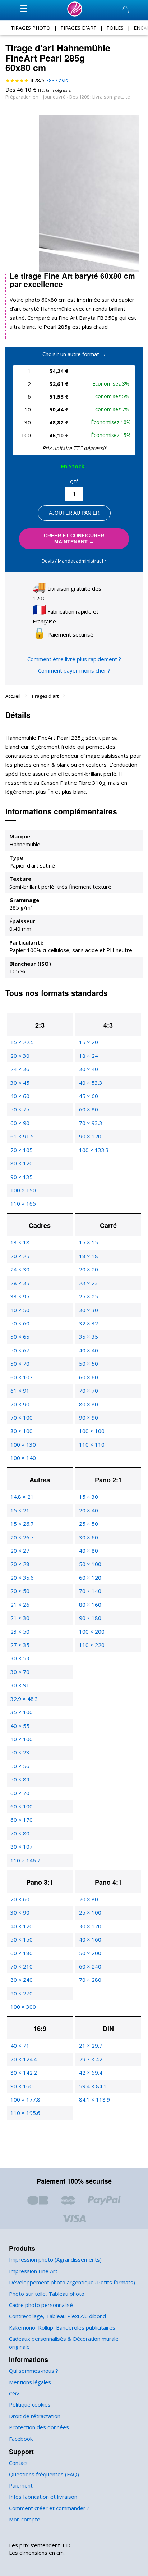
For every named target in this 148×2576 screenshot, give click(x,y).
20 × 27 (20, 1551)
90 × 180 (90, 1618)
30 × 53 (20, 1658)
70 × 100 (22, 1417)
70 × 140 (90, 1591)
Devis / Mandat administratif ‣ (74, 561)
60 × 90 (20, 1123)
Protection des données (39, 2427)
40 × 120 (22, 1926)
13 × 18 (20, 1242)
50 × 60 (20, 1323)
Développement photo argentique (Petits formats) (72, 2282)
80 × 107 (22, 1847)
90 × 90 (89, 1417)
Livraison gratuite (111, 97)
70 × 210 (22, 1966)
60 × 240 (90, 1966)
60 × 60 (89, 1377)
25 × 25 (89, 1296)
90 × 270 (22, 1993)
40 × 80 (89, 1551)
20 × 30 (20, 1056)
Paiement (21, 2485)
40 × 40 (89, 1350)
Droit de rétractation (35, 2416)
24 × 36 (20, 1069)
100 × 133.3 (94, 1150)
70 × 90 (20, 1404)
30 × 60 (89, 1537)
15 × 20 (89, 1042)
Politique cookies (30, 2404)
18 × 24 (89, 1056)
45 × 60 (89, 1096)
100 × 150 (23, 1190)
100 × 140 (23, 1458)
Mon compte (25, 2519)
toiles (115, 28)
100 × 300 (23, 2007)
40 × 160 (90, 1939)
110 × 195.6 (25, 2113)
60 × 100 (22, 1806)
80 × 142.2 (24, 2072)
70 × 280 (90, 1980)
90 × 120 (90, 1136)
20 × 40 (89, 1510)
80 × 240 (22, 1980)
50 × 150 (22, 1939)
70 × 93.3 (91, 1123)
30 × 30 (89, 1310)
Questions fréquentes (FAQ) (44, 2474)
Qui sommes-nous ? (34, 2371)
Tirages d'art (45, 696)
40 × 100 (22, 1739)
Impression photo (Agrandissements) (55, 2259)
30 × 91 (20, 1685)
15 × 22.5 (22, 1042)
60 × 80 (89, 1109)
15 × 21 (20, 1510)
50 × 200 (90, 1953)
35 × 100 (22, 1712)
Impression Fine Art (33, 2271)
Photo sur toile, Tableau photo (47, 2294)
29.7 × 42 (91, 2059)
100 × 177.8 (25, 2099)
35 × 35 (89, 1337)
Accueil (13, 696)
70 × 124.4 (24, 2059)
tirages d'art (78, 28)
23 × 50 (20, 1631)
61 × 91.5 (22, 1136)
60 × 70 (20, 1793)
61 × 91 (20, 1391)
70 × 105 (22, 1150)
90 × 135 (22, 1177)
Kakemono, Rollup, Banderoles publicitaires (62, 2327)
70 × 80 (20, 1833)
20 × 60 (20, 1899)
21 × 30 (20, 1618)
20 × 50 (20, 1591)
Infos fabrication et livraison (43, 2497)
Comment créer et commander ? (49, 2508)
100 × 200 (92, 1631)
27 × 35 (20, 1645)
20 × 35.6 (22, 1578)
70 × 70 (89, 1391)
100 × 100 (92, 1431)
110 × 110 (92, 1444)
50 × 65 (20, 1337)
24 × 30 (20, 1269)
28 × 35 (20, 1283)
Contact (18, 2463)
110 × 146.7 (25, 1860)
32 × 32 (89, 1323)
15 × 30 (89, 1497)
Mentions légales (30, 2382)
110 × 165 (23, 1203)
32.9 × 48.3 (24, 1699)
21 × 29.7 (91, 2045)
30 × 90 (20, 1912)
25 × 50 (89, 1524)
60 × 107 (22, 1377)
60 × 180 (22, 1953)
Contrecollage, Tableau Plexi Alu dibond (57, 2316)
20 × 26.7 (22, 1537)
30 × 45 (20, 1083)
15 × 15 (89, 1242)
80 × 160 (90, 1605)
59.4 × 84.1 (93, 2086)
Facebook (21, 2439)
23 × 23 (89, 1283)
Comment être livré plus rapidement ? (74, 659)
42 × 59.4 (91, 2072)
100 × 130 (23, 1444)
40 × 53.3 (91, 1083)
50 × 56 (20, 1766)
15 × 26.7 (22, 1524)
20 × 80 (89, 1899)
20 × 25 (20, 1256)
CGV (14, 2393)
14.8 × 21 (22, 1497)
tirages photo (31, 28)
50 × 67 (20, 1350)
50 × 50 (89, 1364)
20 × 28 (20, 1564)
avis (57, 80)
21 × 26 (20, 1605)
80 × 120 (22, 1163)
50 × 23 (20, 1752)
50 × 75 (20, 1109)
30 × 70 (20, 1672)
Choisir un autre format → (74, 354)
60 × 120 (90, 1578)
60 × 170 (22, 1820)
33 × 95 (20, 1296)
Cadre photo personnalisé (41, 2305)
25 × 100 (90, 1912)
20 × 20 (89, 1269)
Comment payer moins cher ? (74, 670)
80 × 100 (22, 1431)
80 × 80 (89, 1404)
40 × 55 (20, 1726)
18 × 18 (89, 1256)
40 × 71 (20, 2045)
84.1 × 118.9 (94, 2099)
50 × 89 (20, 1779)
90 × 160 (22, 2086)
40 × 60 (20, 1096)
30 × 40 (89, 1069)
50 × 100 (90, 1564)
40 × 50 (20, 1310)
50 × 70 (20, 1364)
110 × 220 (92, 1645)
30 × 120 (90, 1926)
